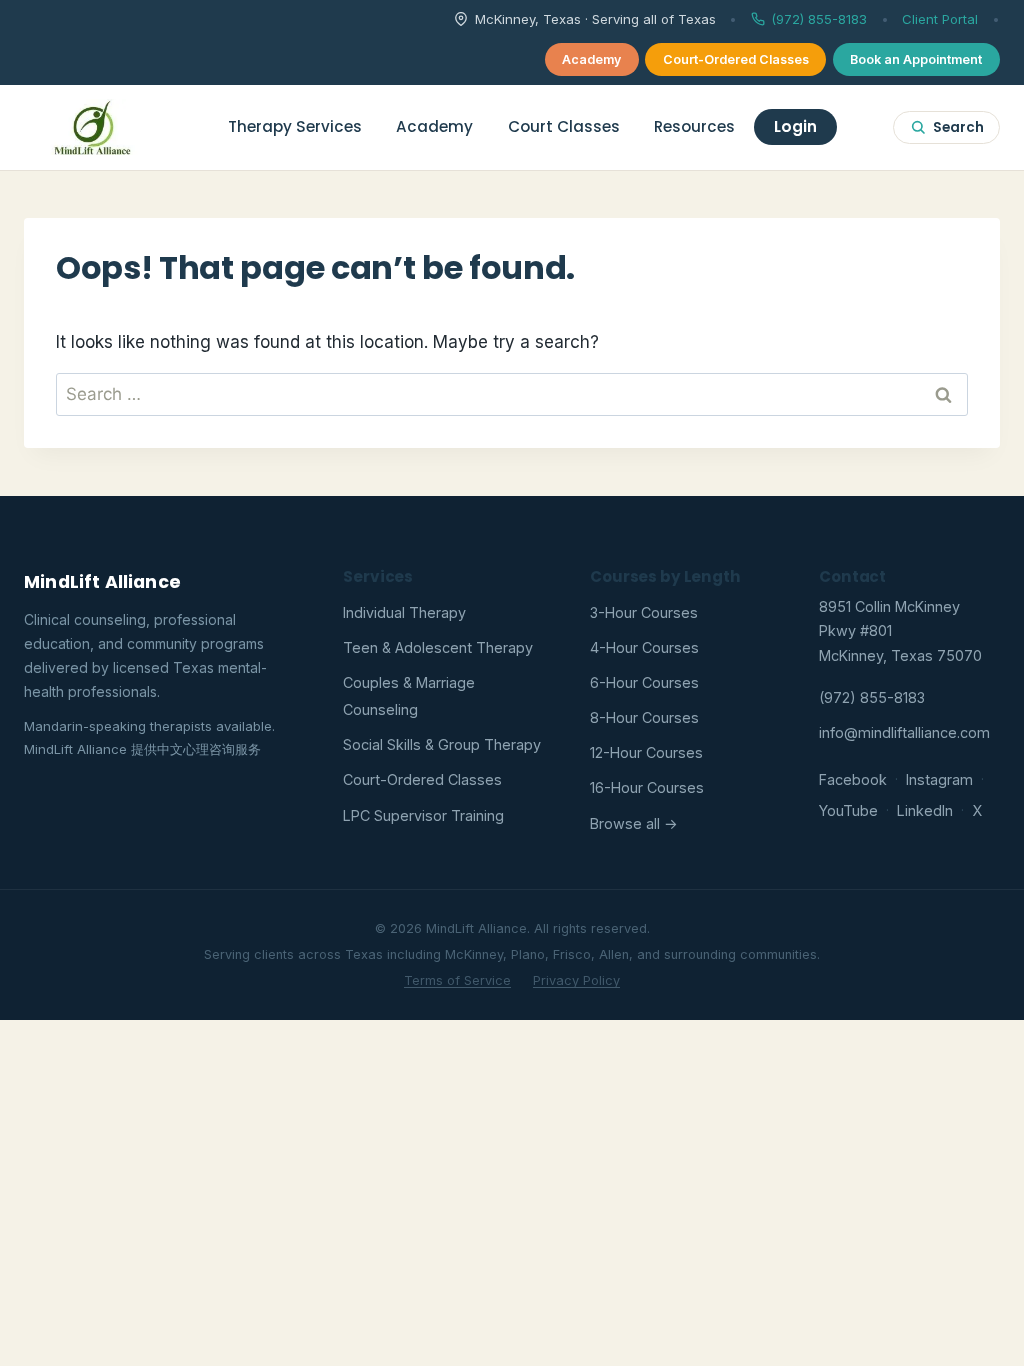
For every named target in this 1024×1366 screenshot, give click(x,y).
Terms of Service (457, 980)
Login (795, 126)
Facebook (853, 779)
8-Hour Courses (644, 717)
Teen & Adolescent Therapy (438, 647)
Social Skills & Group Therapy (442, 744)
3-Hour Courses (644, 612)
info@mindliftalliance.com (904, 732)
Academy (591, 59)
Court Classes (564, 126)
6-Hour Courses (644, 682)
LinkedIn (925, 810)
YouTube (848, 810)
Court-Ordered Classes (736, 59)
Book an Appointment (916, 59)
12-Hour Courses (646, 752)
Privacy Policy (576, 980)
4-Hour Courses (644, 647)
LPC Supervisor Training (423, 815)
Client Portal (940, 19)
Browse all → (634, 823)
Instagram (939, 779)
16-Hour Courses (647, 787)
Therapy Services (295, 126)
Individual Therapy (404, 612)
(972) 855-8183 (819, 19)
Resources (694, 126)
